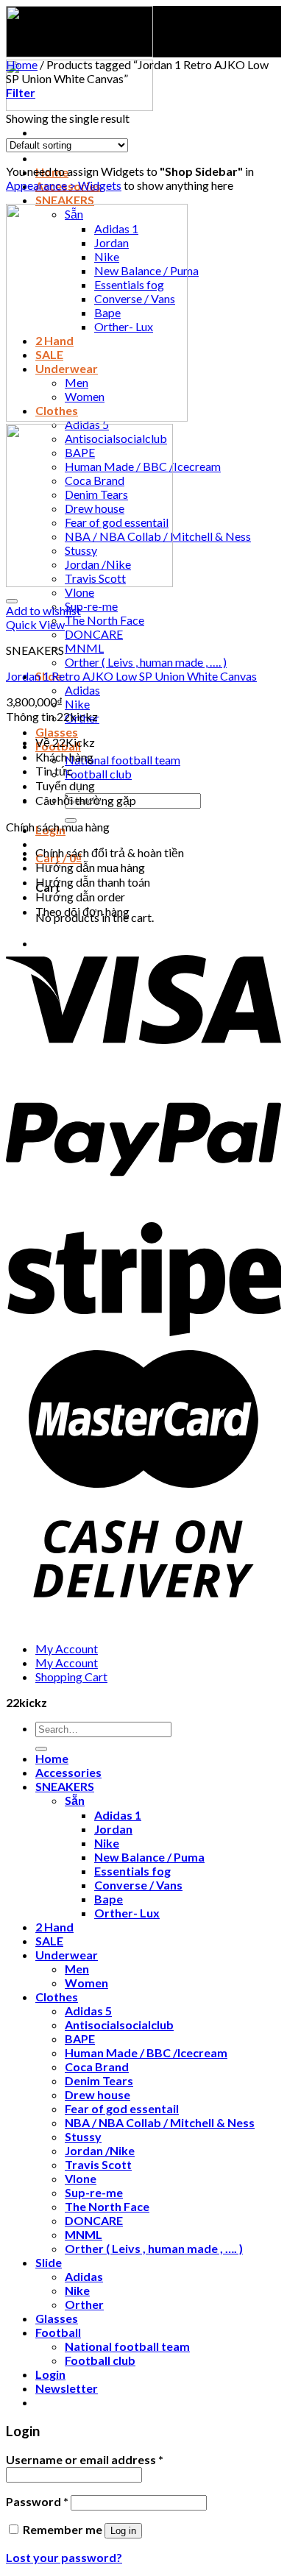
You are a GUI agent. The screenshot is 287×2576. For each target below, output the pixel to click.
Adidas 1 (118, 1815)
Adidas (82, 690)
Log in (123, 2531)
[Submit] (41, 1749)
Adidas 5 (88, 2011)
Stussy (83, 2136)
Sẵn (75, 1800)
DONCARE (94, 634)
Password (37, 2501)
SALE (49, 1941)
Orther (84, 2304)
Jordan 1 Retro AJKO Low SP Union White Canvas (131, 676)
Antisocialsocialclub (119, 2025)
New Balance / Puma (149, 1857)
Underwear (67, 1955)
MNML (84, 648)
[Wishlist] (12, 601)
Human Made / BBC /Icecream (146, 2052)
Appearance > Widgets (64, 185)
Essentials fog (132, 1871)
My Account (67, 1649)
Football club (98, 774)
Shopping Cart (71, 1676)
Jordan (113, 1829)
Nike (77, 704)
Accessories (68, 1772)
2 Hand (54, 1927)
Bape (109, 1899)
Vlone (79, 592)
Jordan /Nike (100, 2150)
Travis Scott (98, 2164)
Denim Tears (99, 2080)
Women (86, 1983)
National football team (123, 760)
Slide (49, 2262)
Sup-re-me (91, 606)
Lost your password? (64, 2557)
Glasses (57, 732)
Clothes (57, 1997)
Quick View (35, 624)
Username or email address (85, 2459)
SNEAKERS (65, 200)
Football (58, 2332)
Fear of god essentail (122, 2108)
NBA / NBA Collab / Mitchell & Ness (160, 2122)
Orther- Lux (127, 1913)
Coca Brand (97, 2066)
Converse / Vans (138, 1885)
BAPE (80, 2039)
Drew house (98, 2094)
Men (77, 1969)
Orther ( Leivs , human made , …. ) (146, 662)
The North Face (104, 620)
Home (22, 64)
